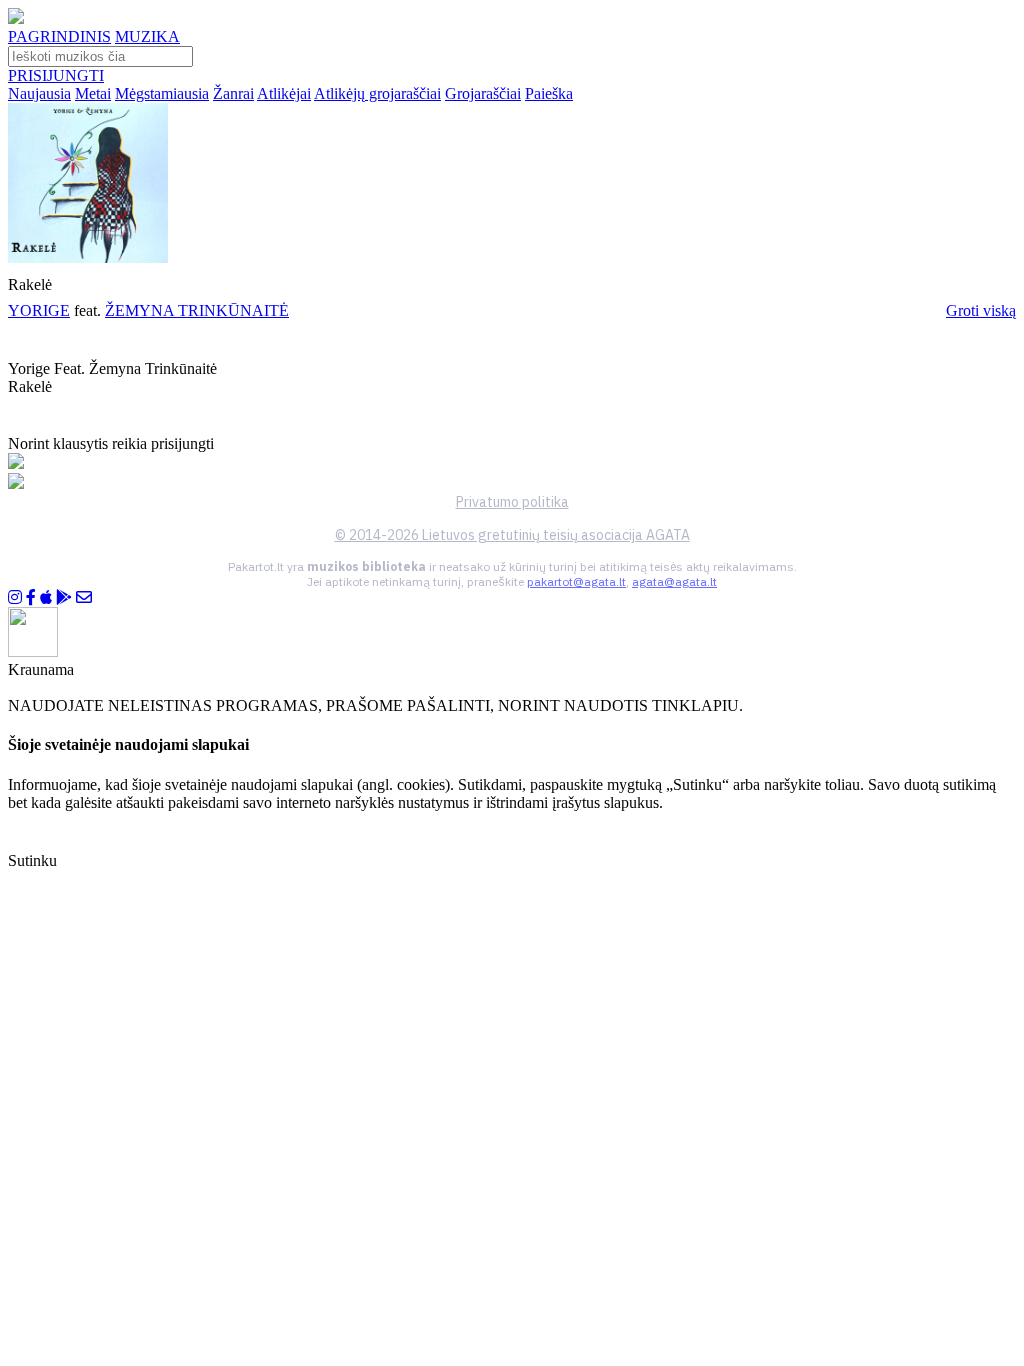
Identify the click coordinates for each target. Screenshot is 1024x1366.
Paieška (549, 93)
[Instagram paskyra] (15, 597)
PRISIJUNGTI (56, 75)
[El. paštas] (84, 597)
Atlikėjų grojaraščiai (377, 93)
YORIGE (39, 310)
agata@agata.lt (674, 581)
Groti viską (981, 310)
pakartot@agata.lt (576, 581)
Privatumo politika (512, 502)
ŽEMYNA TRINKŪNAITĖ (197, 310)
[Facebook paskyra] (31, 597)
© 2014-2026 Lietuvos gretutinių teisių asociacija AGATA (512, 535)
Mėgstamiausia (162, 93)
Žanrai (233, 93)
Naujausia (39, 93)
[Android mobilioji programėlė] (64, 597)
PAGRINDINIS (59, 36)
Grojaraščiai (483, 93)
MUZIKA (147, 36)
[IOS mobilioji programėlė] (46, 597)
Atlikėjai (284, 93)
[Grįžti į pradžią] (16, 18)
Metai (93, 93)
